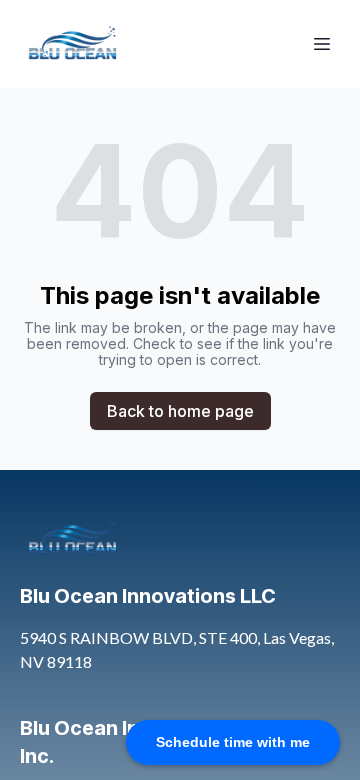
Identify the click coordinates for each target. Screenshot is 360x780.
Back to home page (180, 411)
